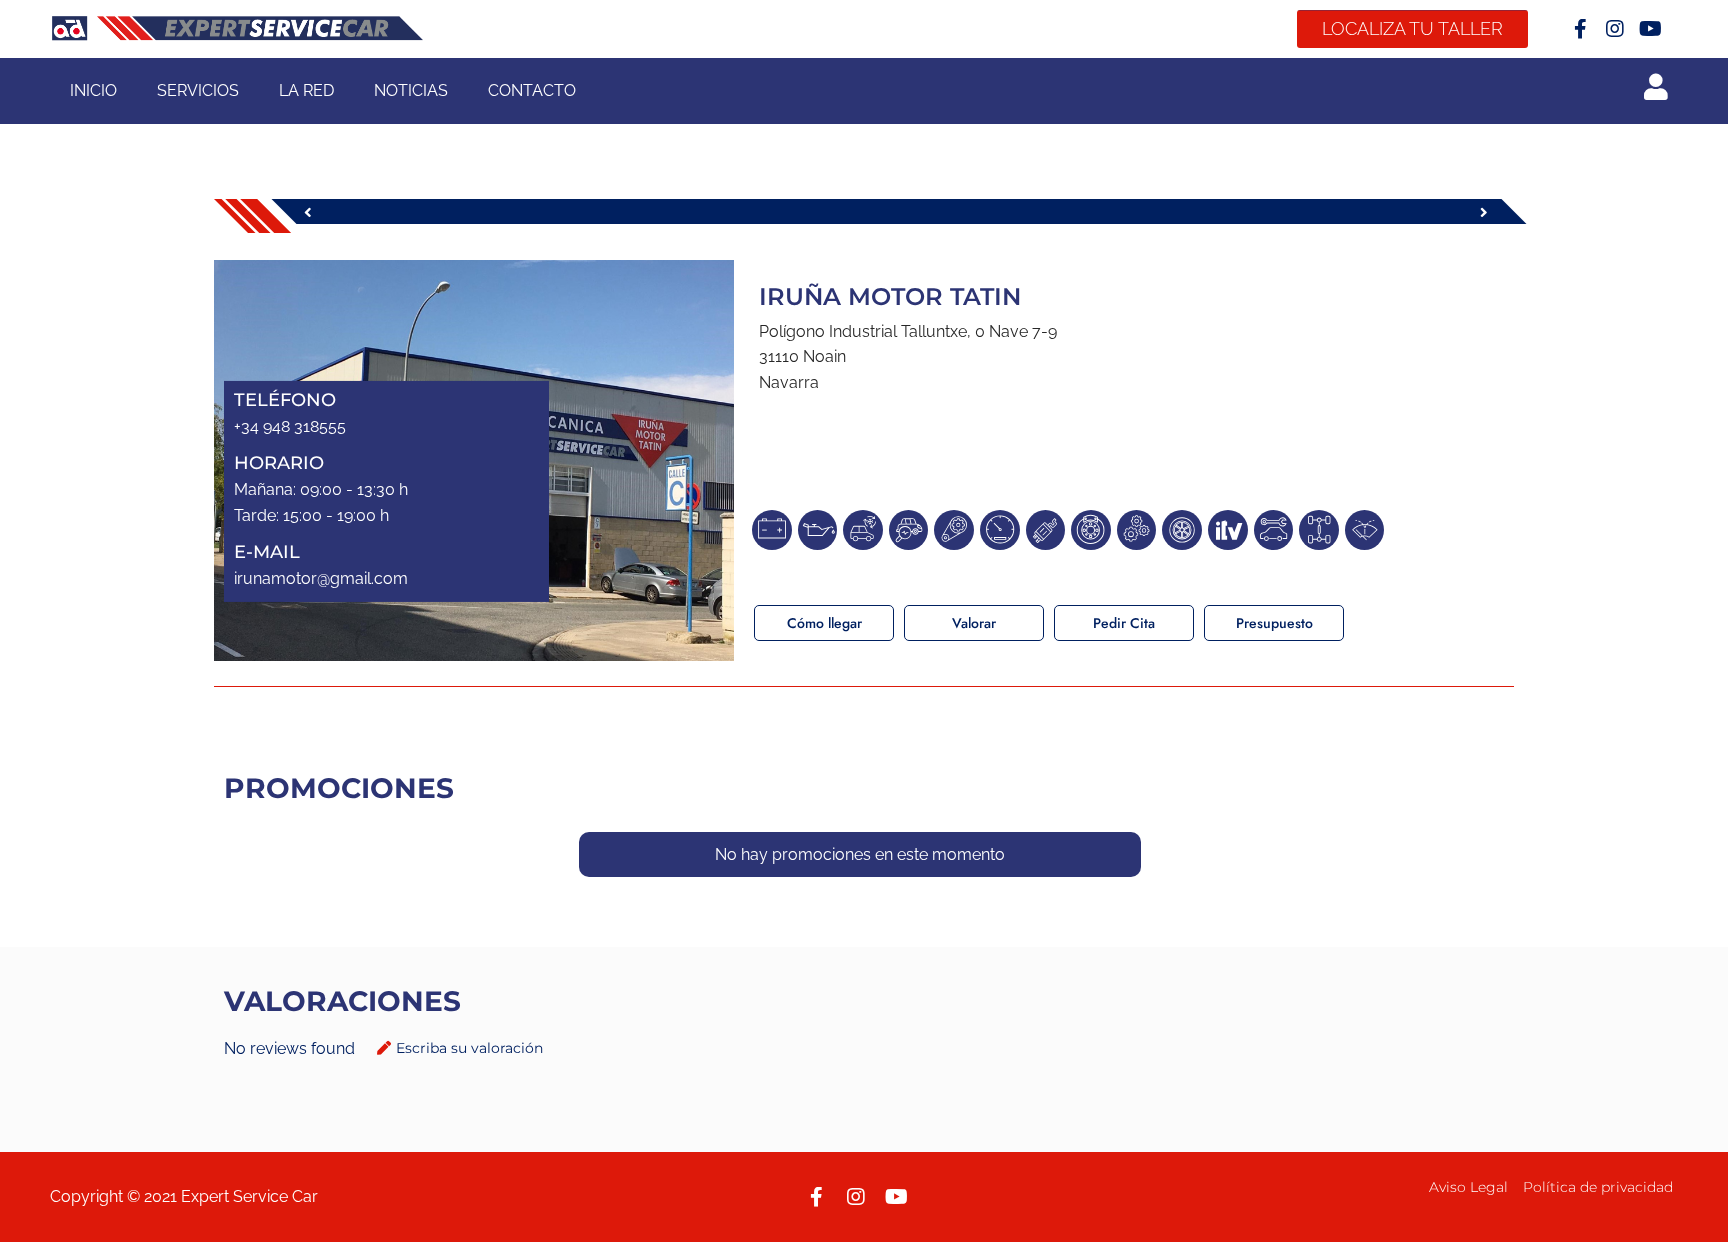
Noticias (411, 90)
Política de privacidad (1598, 1187)
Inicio (93, 90)
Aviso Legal (1468, 1187)
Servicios (198, 90)
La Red (306, 90)
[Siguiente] (1201, 211)
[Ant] (596, 211)
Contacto (532, 90)
